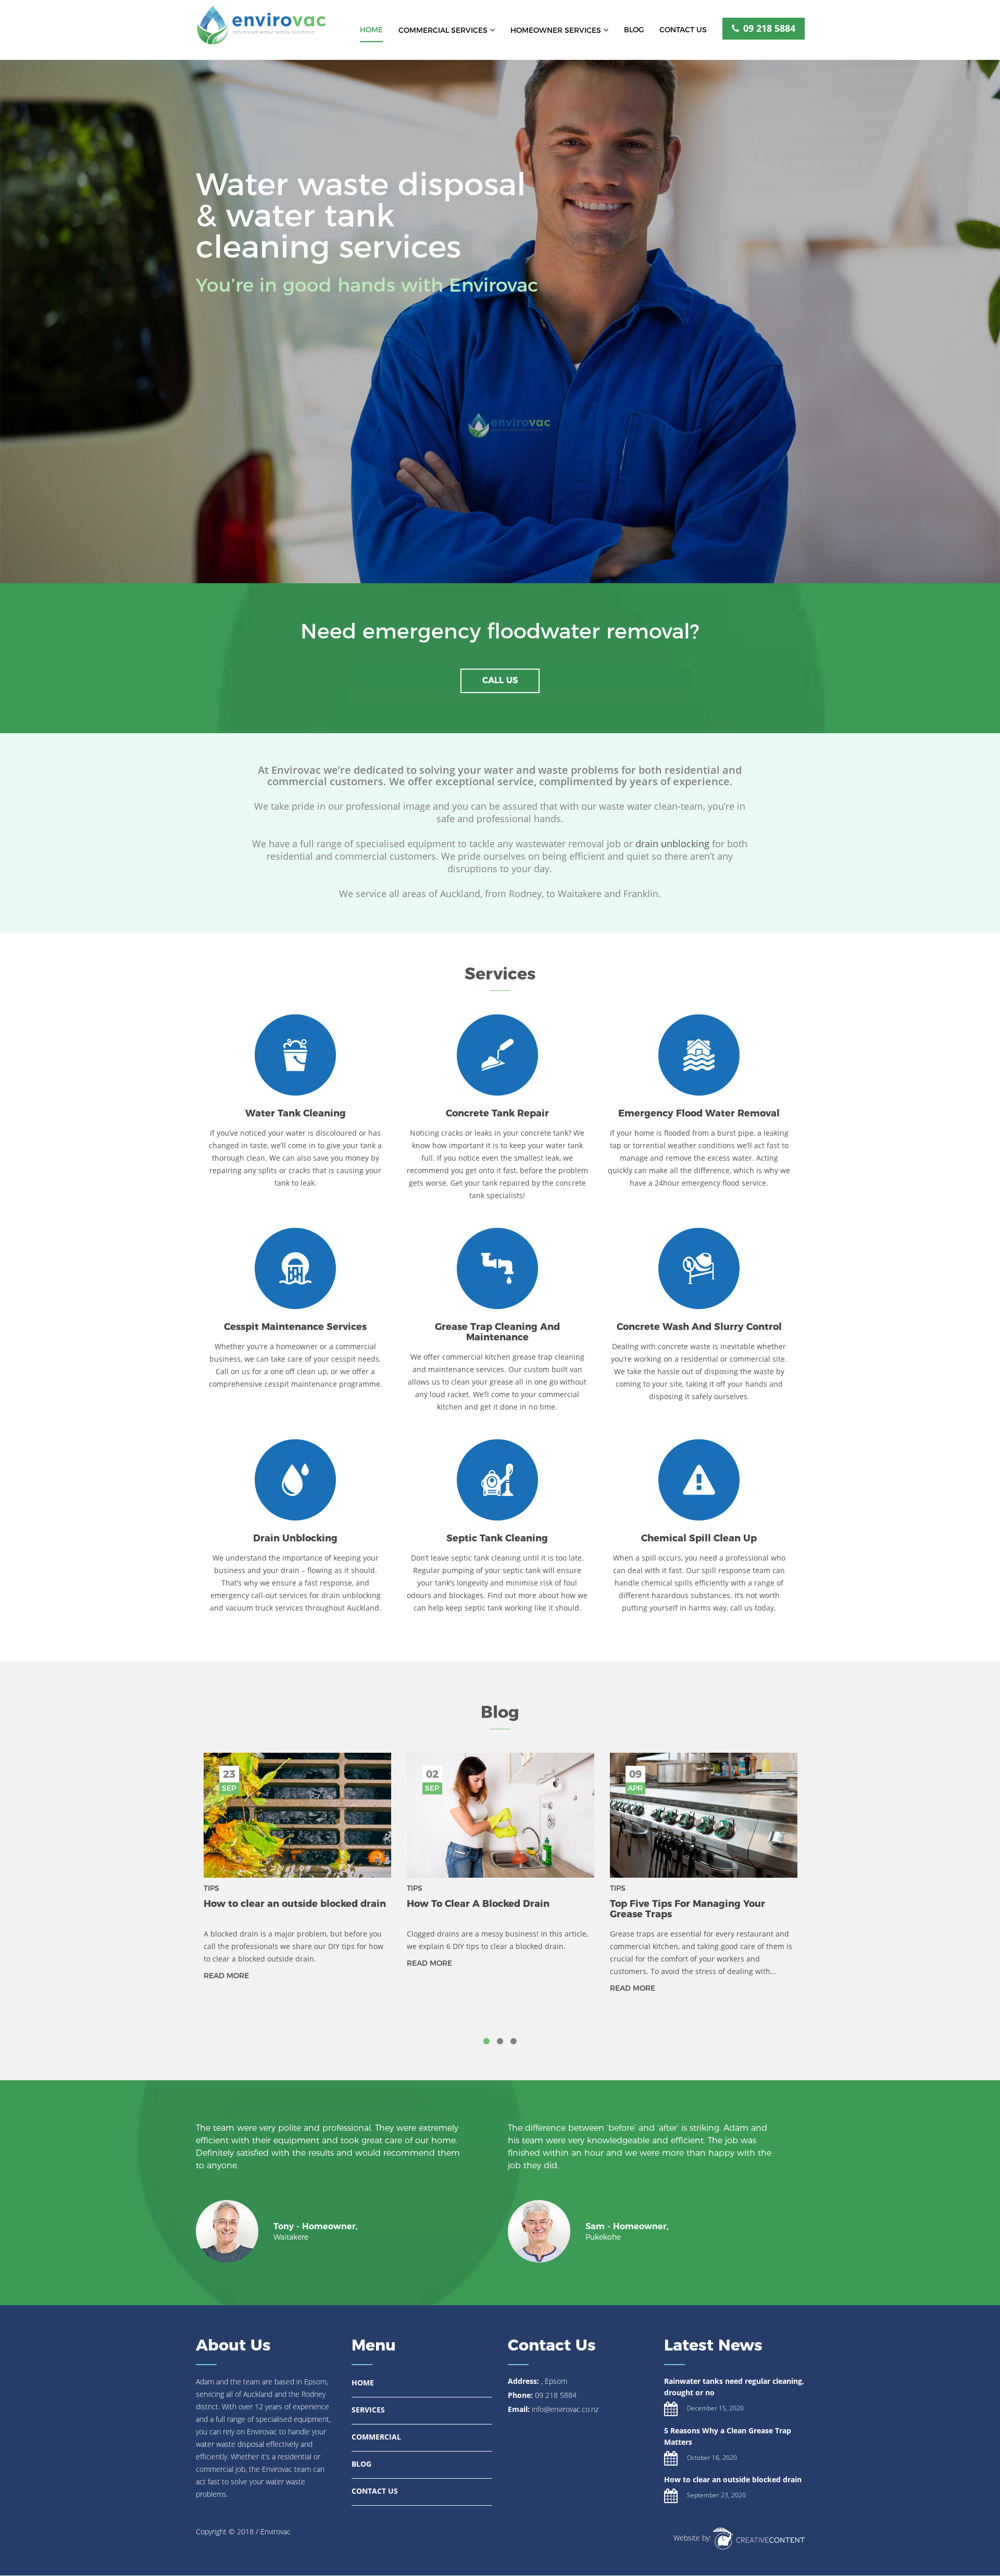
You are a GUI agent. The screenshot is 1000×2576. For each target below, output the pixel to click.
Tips (211, 1888)
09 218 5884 (768, 28)
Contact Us (683, 30)
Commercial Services (444, 30)
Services (368, 2410)
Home (371, 30)
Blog (634, 30)
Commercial (376, 2437)
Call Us (500, 680)
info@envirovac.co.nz (565, 2409)
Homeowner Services (557, 30)
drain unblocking (672, 844)
